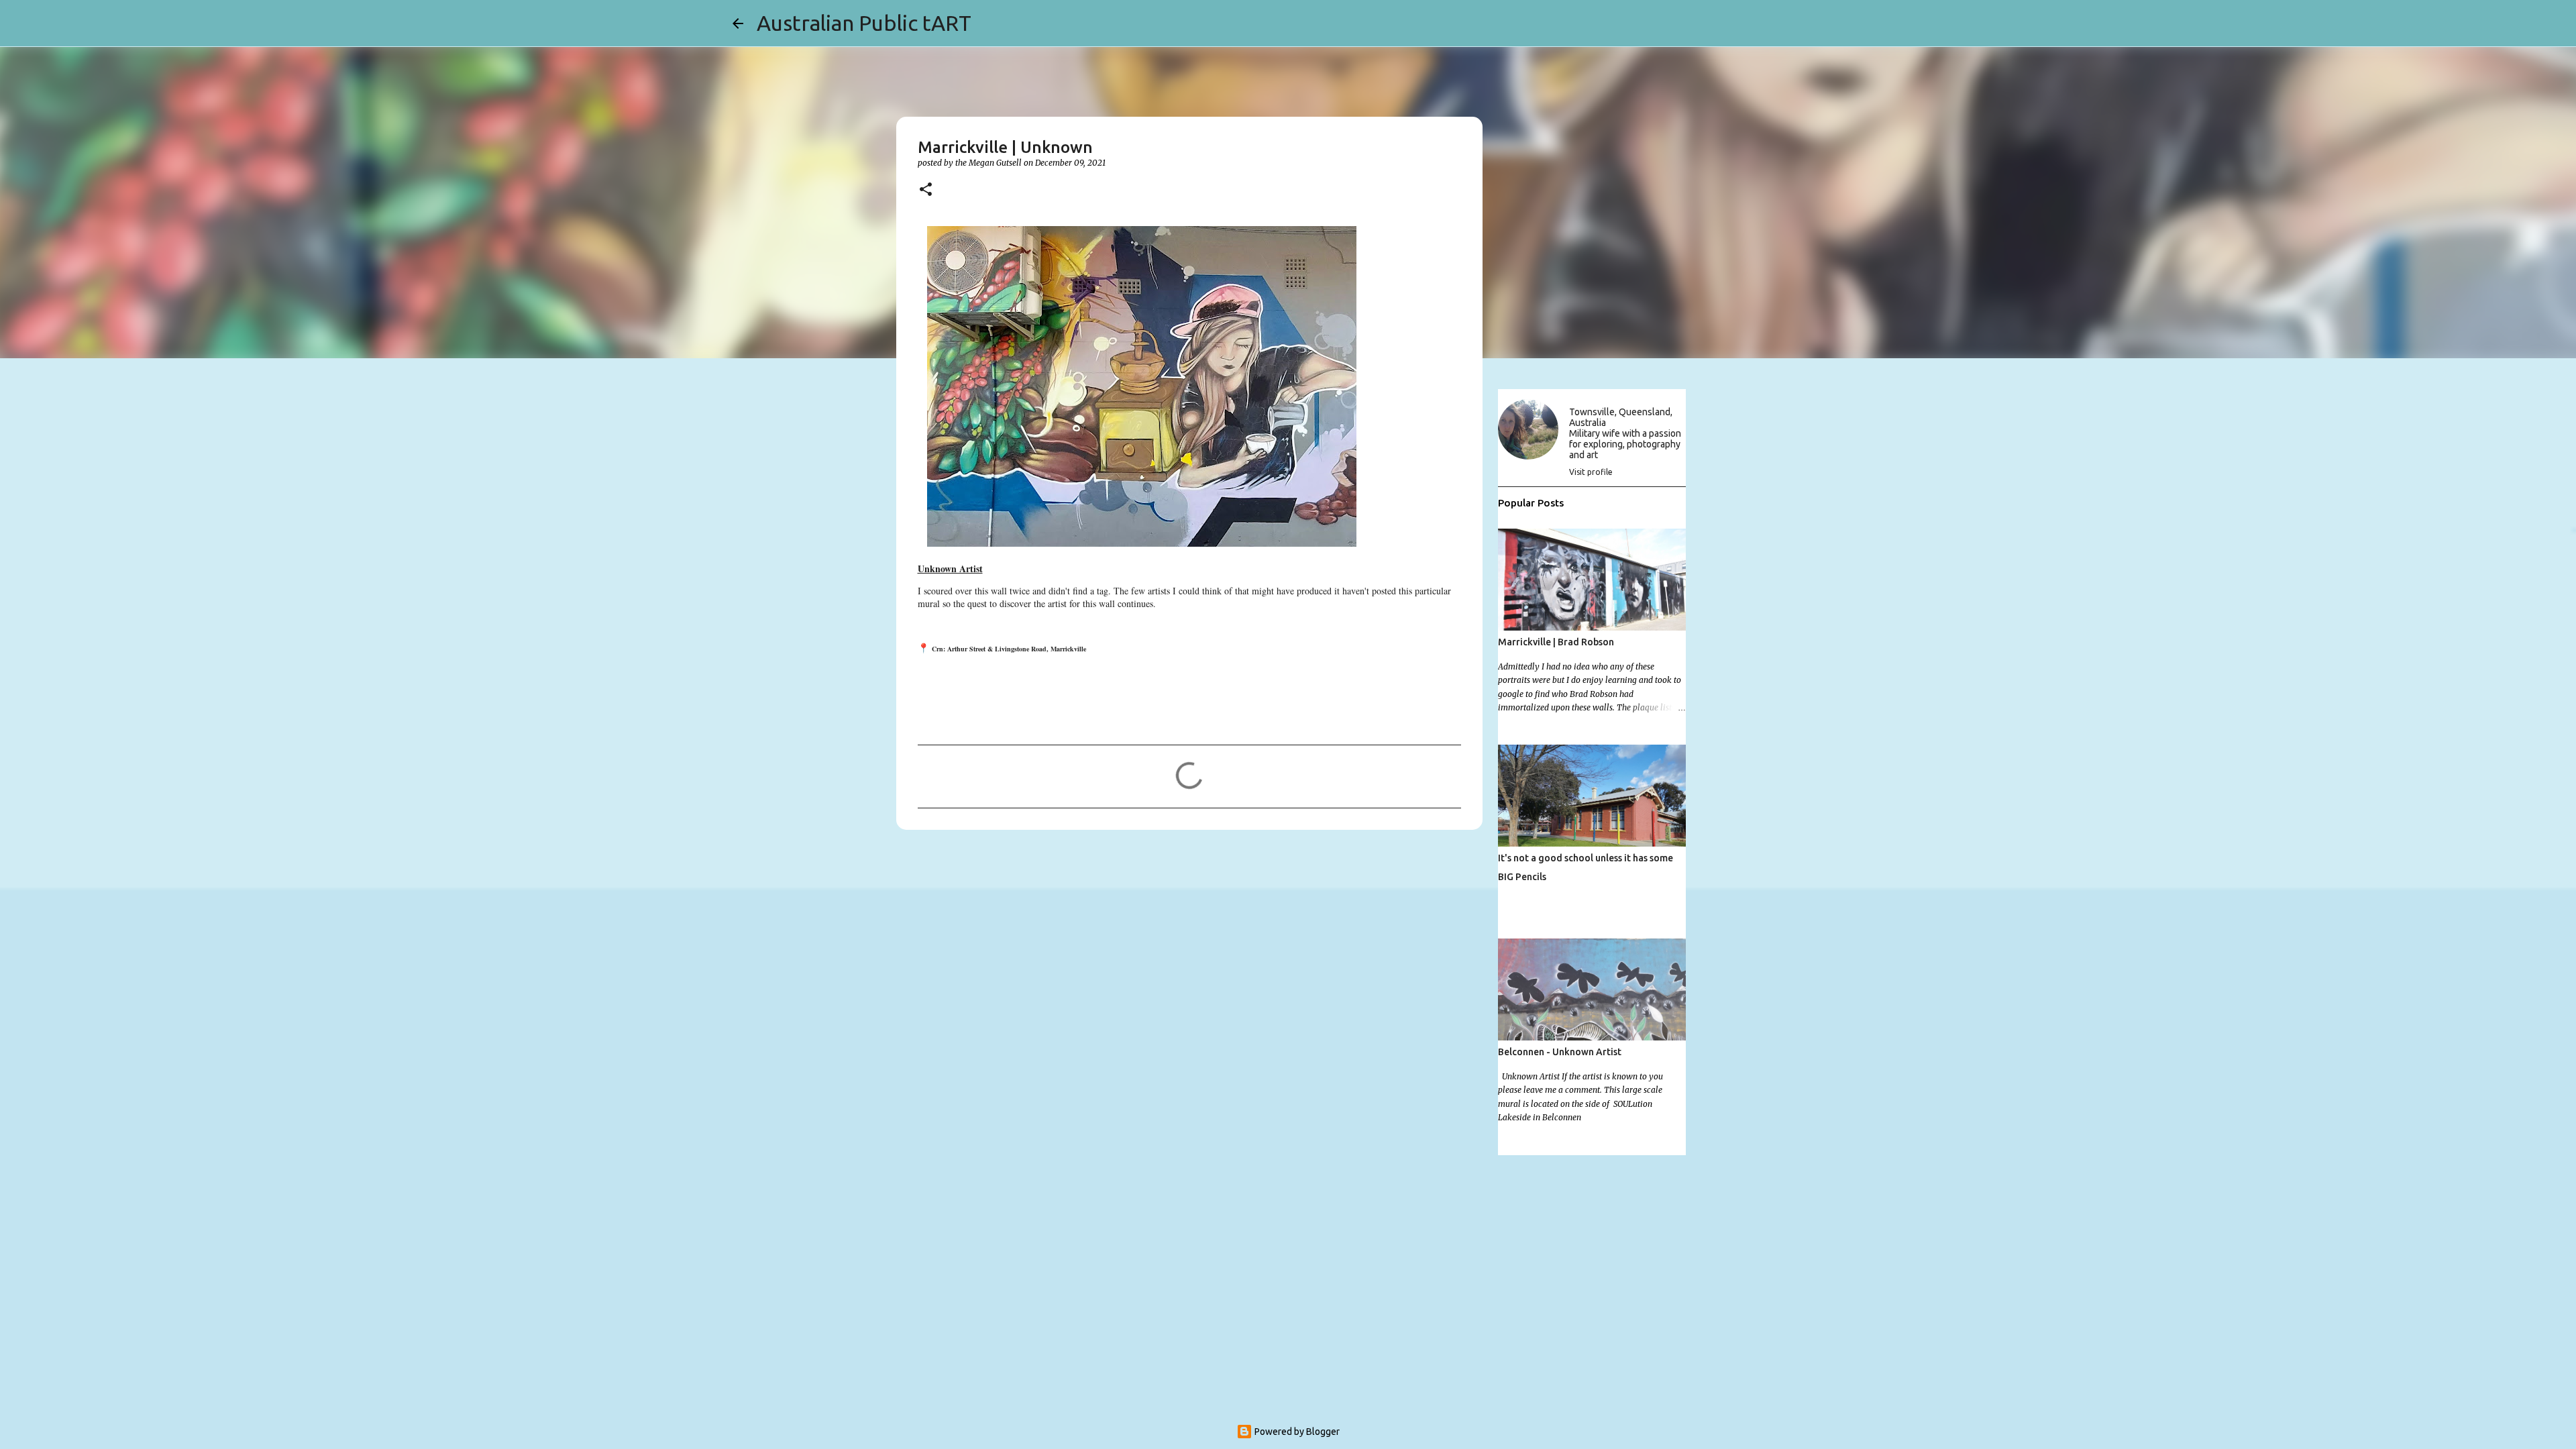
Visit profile (1591, 472)
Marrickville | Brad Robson (1556, 642)
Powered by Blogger (1296, 1432)
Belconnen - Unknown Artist (1560, 1052)
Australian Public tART (864, 23)
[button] (926, 190)
